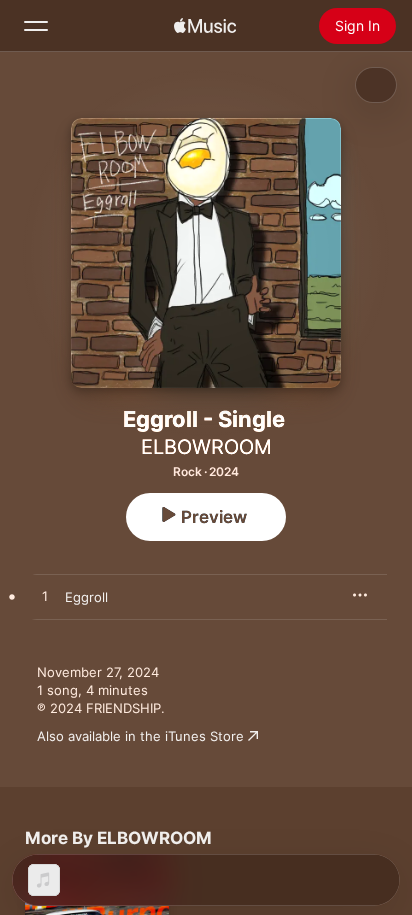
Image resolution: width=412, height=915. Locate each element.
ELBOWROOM (206, 447)
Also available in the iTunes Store (140, 736)
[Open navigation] (36, 26)
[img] (205, 26)
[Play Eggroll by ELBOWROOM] (45, 597)
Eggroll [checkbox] (86, 597)
